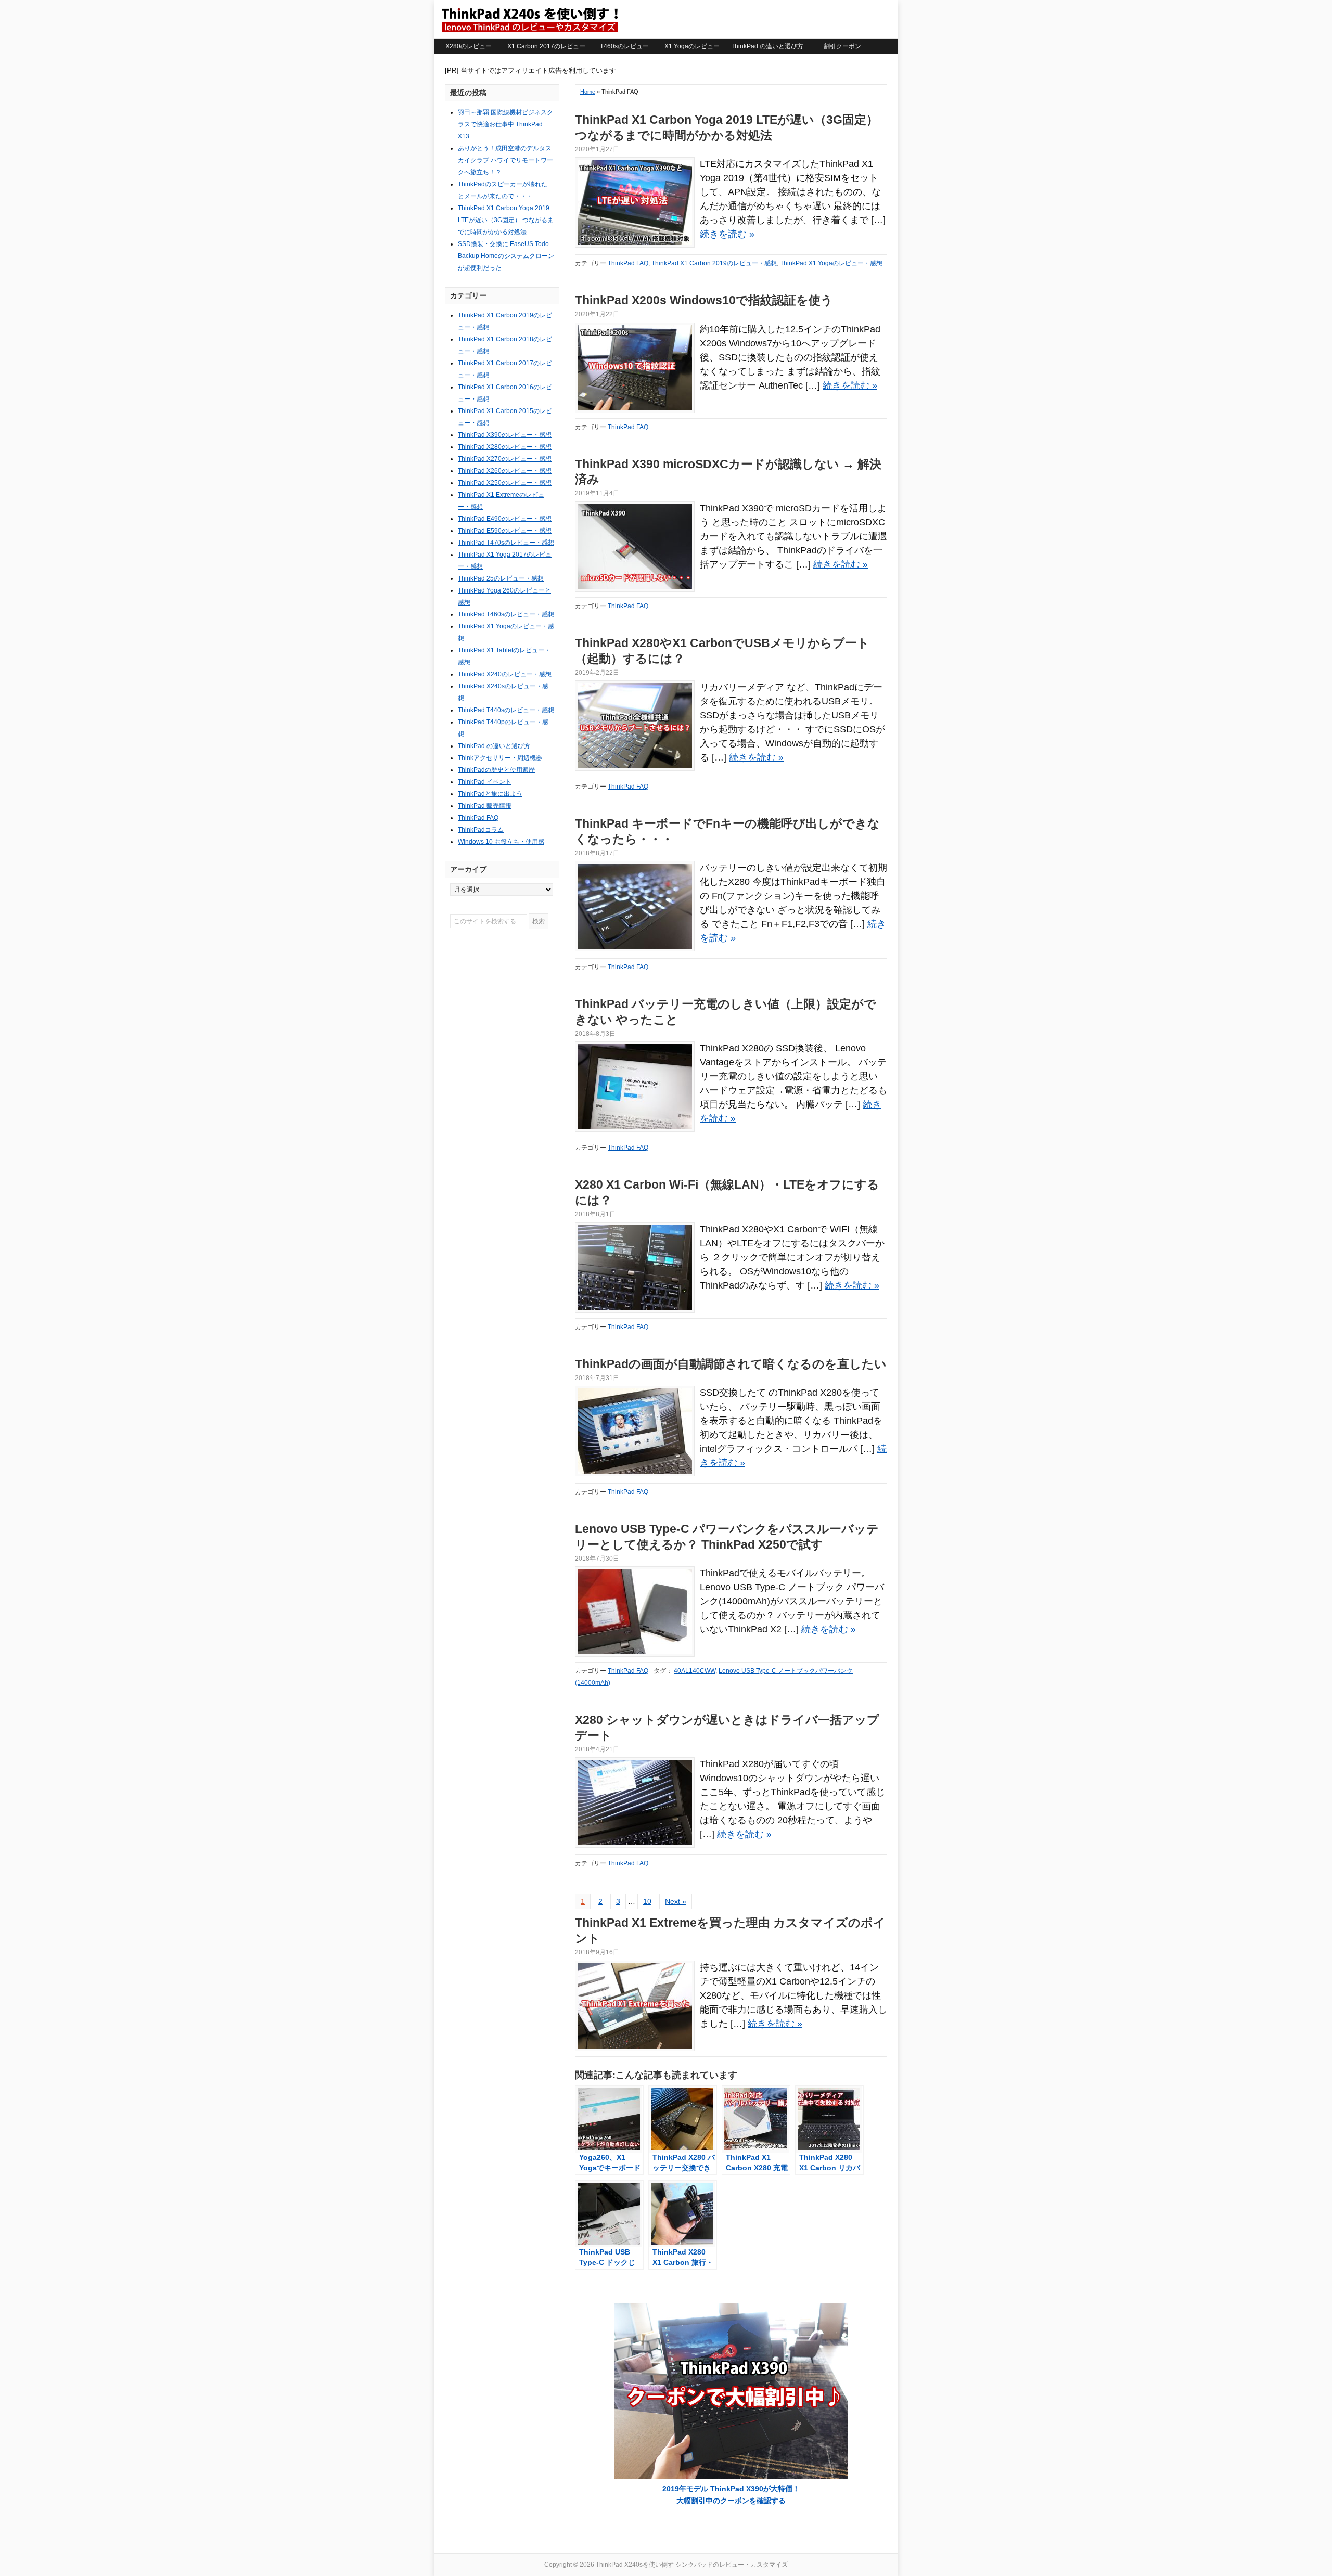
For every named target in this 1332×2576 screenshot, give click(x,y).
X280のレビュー (469, 46)
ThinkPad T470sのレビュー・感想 (506, 543)
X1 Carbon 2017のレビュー (546, 46)
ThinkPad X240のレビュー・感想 (505, 674)
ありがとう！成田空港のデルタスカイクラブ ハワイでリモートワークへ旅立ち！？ (505, 160)
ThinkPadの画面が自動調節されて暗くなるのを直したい (731, 1364)
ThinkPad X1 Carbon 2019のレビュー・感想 (714, 263)
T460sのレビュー (624, 46)
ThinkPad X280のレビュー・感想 (505, 447)
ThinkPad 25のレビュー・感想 (501, 578)
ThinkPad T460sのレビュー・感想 (506, 614)
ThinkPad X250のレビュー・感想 (505, 483)
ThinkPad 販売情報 (485, 806)
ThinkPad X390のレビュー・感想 (505, 435)
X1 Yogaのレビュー (692, 46)
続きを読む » (727, 234)
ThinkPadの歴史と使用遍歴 (496, 770)
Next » (676, 1901)
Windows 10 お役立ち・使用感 (501, 842)
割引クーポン (842, 46)
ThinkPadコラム (481, 830)
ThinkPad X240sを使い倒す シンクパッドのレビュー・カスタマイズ (529, 19)
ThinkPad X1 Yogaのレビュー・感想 (831, 263)
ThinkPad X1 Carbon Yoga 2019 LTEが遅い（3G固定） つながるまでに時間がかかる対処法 (506, 220)
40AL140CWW (695, 1671)
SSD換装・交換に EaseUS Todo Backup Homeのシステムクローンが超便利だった (506, 256)
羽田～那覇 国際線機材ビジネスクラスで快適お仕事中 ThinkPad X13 (505, 124)
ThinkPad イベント (485, 782)
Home (588, 92)
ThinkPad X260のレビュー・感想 (505, 471)
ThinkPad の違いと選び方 (767, 46)
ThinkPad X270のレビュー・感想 (505, 459)
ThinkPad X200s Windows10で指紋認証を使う (704, 300)
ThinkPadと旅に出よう (490, 794)
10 (647, 1901)
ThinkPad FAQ (628, 263)
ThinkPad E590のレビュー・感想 (505, 531)
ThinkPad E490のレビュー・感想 (505, 519)
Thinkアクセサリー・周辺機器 (500, 758)
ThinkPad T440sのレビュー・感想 (506, 710)
